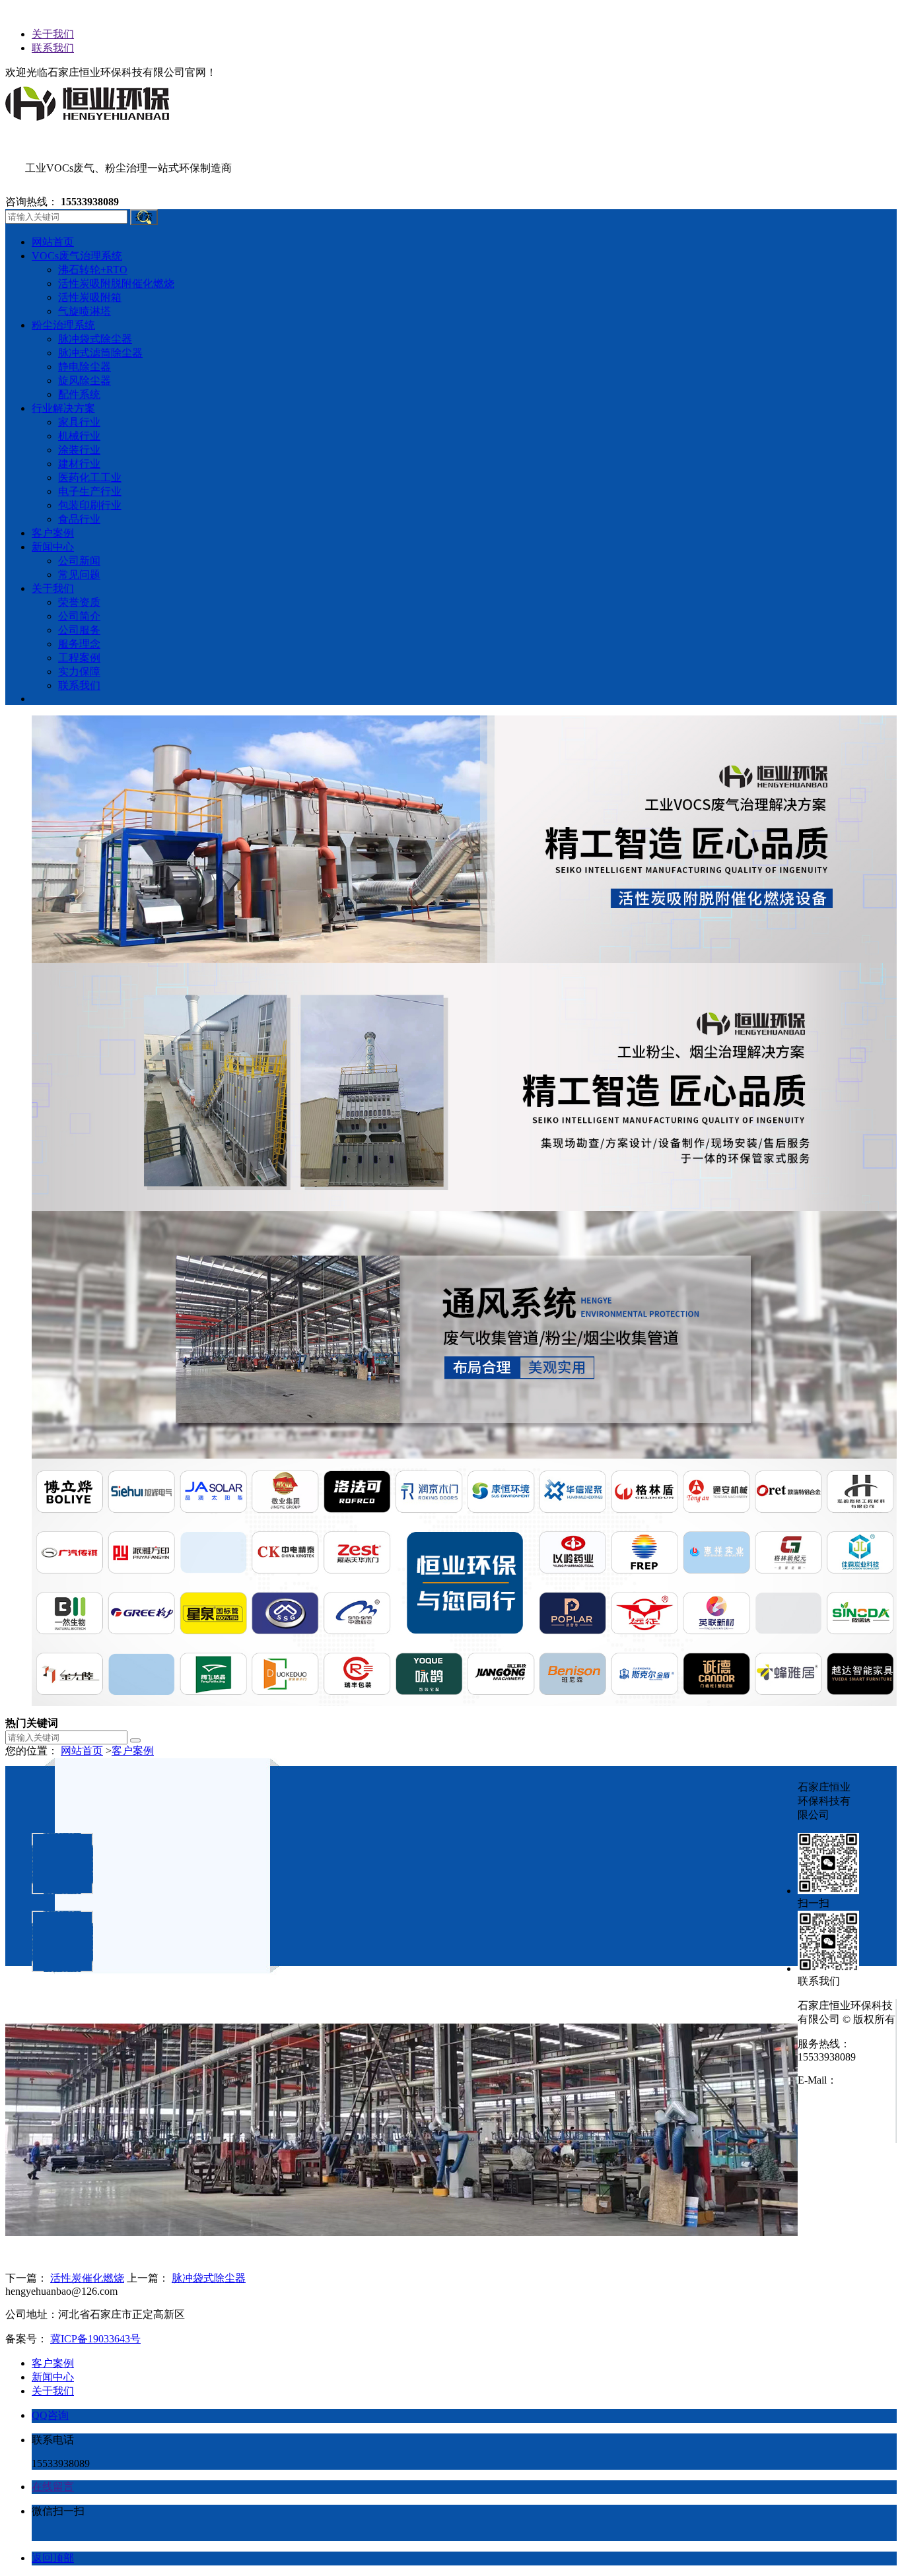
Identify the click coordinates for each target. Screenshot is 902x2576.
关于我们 (53, 34)
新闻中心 (53, 2377)
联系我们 (53, 48)
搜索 (144, 217)
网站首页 (82, 1751)
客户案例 (133, 1751)
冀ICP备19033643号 (95, 2339)
